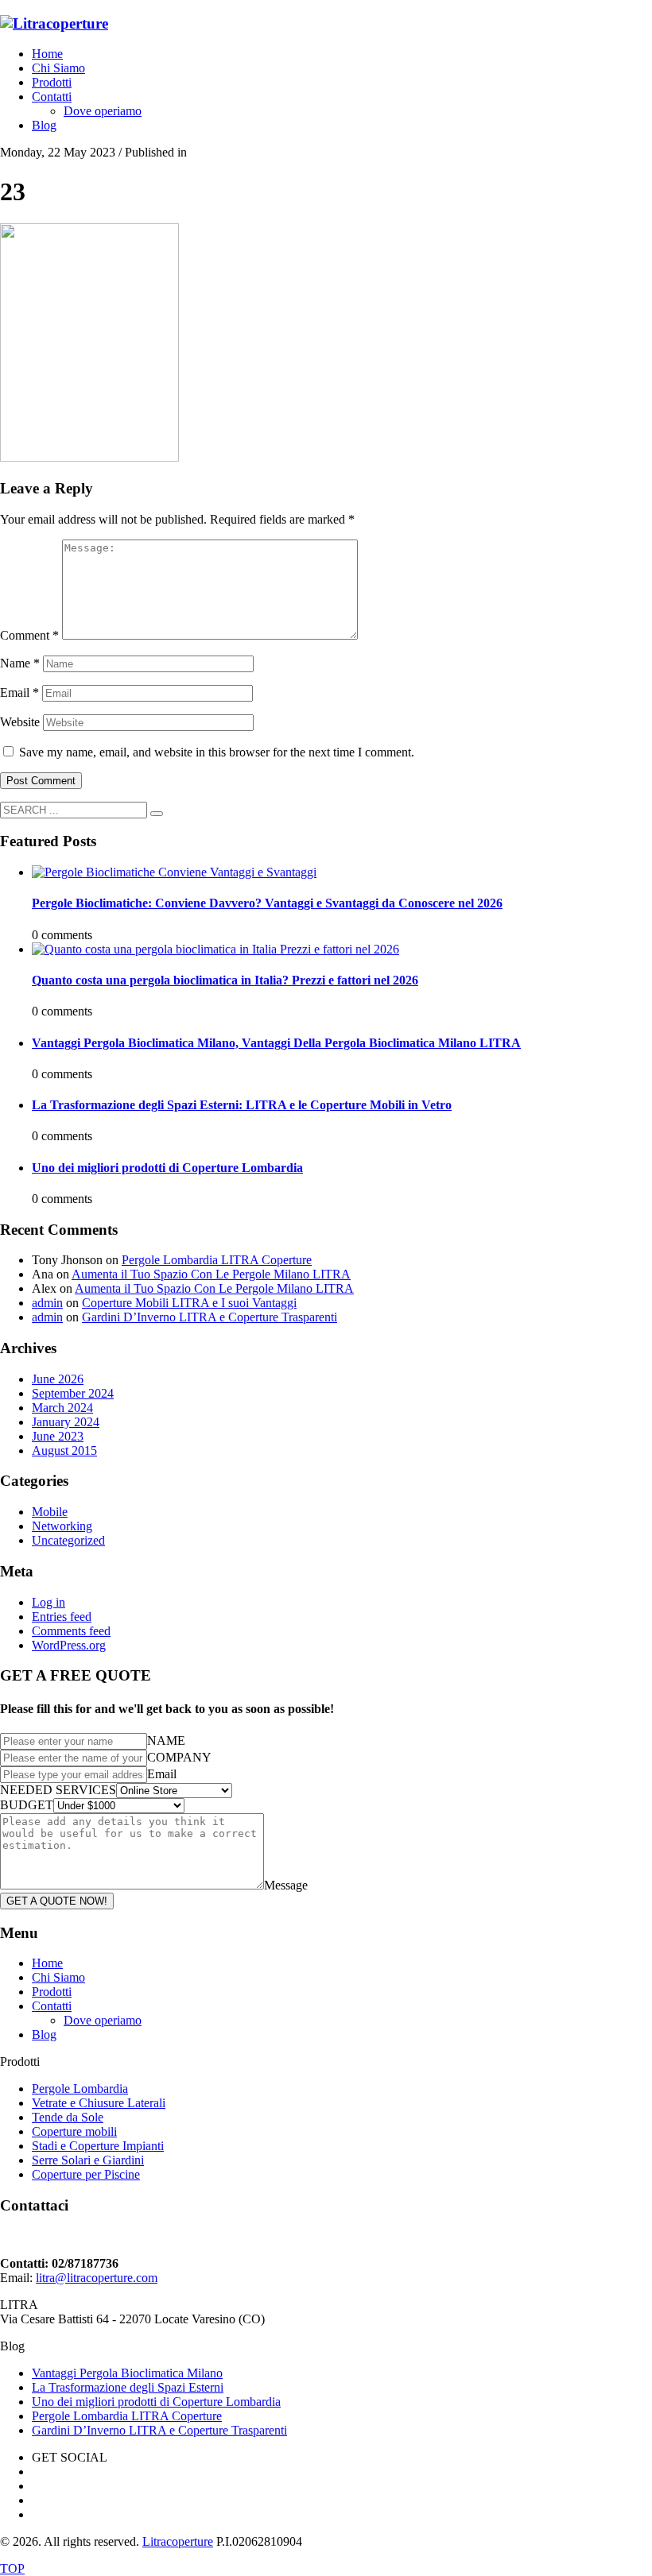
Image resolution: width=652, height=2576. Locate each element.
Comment (29, 635)
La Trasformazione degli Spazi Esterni (128, 2387)
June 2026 (58, 1379)
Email (19, 692)
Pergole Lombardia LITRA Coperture (217, 1260)
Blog (44, 2034)
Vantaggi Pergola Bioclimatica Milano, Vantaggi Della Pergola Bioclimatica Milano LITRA (276, 1043)
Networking (62, 1526)
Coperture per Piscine (86, 2174)
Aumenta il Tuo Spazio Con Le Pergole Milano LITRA (211, 1274)
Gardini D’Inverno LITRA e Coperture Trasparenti (210, 1317)
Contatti (52, 2006)
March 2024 (62, 1408)
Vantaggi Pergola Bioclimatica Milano (127, 2373)
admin (47, 1303)
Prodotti (52, 1992)
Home (47, 1963)
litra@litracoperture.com (97, 2278)
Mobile (50, 1512)
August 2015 (64, 1450)
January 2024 (66, 1422)
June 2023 (58, 1436)
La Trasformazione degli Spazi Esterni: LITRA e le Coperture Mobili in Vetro (242, 1105)
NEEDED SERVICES (58, 1790)
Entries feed (62, 1617)
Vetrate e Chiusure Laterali (99, 2103)
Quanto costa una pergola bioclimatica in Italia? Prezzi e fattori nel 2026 (225, 980)
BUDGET (27, 1805)
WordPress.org (69, 1645)
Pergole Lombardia (80, 2089)
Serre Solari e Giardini (88, 2160)
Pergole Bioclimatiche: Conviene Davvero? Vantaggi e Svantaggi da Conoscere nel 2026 (267, 903)
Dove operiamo (103, 2020)
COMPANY (179, 1757)
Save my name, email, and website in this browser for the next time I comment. (217, 752)
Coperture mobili (74, 2131)
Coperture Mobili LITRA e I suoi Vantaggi (189, 1303)
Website (20, 722)
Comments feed (71, 1631)
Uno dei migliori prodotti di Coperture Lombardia (167, 1168)
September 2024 (73, 1393)
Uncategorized (68, 1540)
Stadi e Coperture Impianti (98, 2146)
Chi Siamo (58, 1977)
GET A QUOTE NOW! (57, 1901)
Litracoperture (178, 2541)
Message (286, 1885)
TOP (12, 2568)
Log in (49, 1602)
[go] (157, 814)
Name (20, 663)
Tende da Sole (68, 2117)
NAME (166, 1741)
